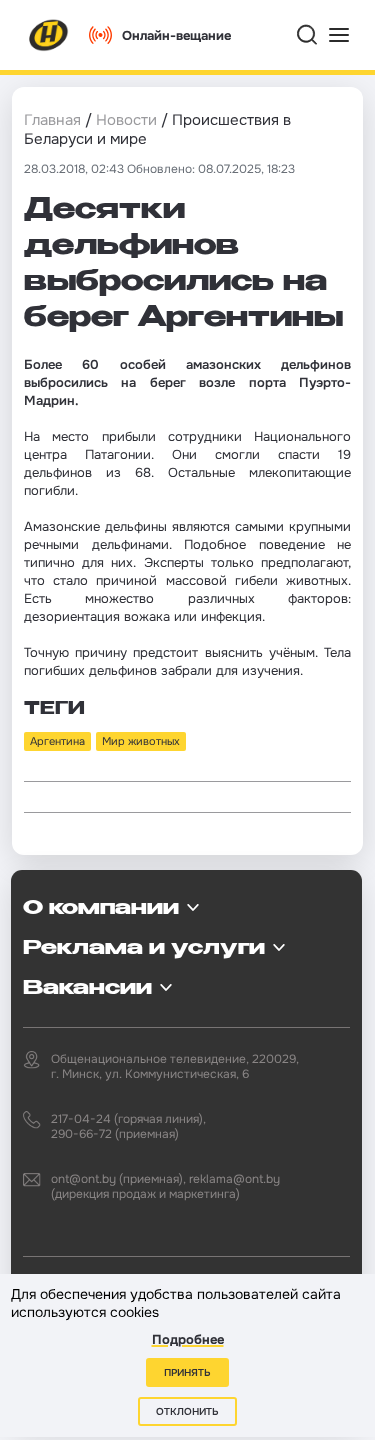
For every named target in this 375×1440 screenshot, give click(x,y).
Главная (52, 120)
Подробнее (188, 1339)
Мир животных (141, 741)
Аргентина (57, 741)
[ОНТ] (49, 35)
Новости (126, 120)
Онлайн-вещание (176, 35)
